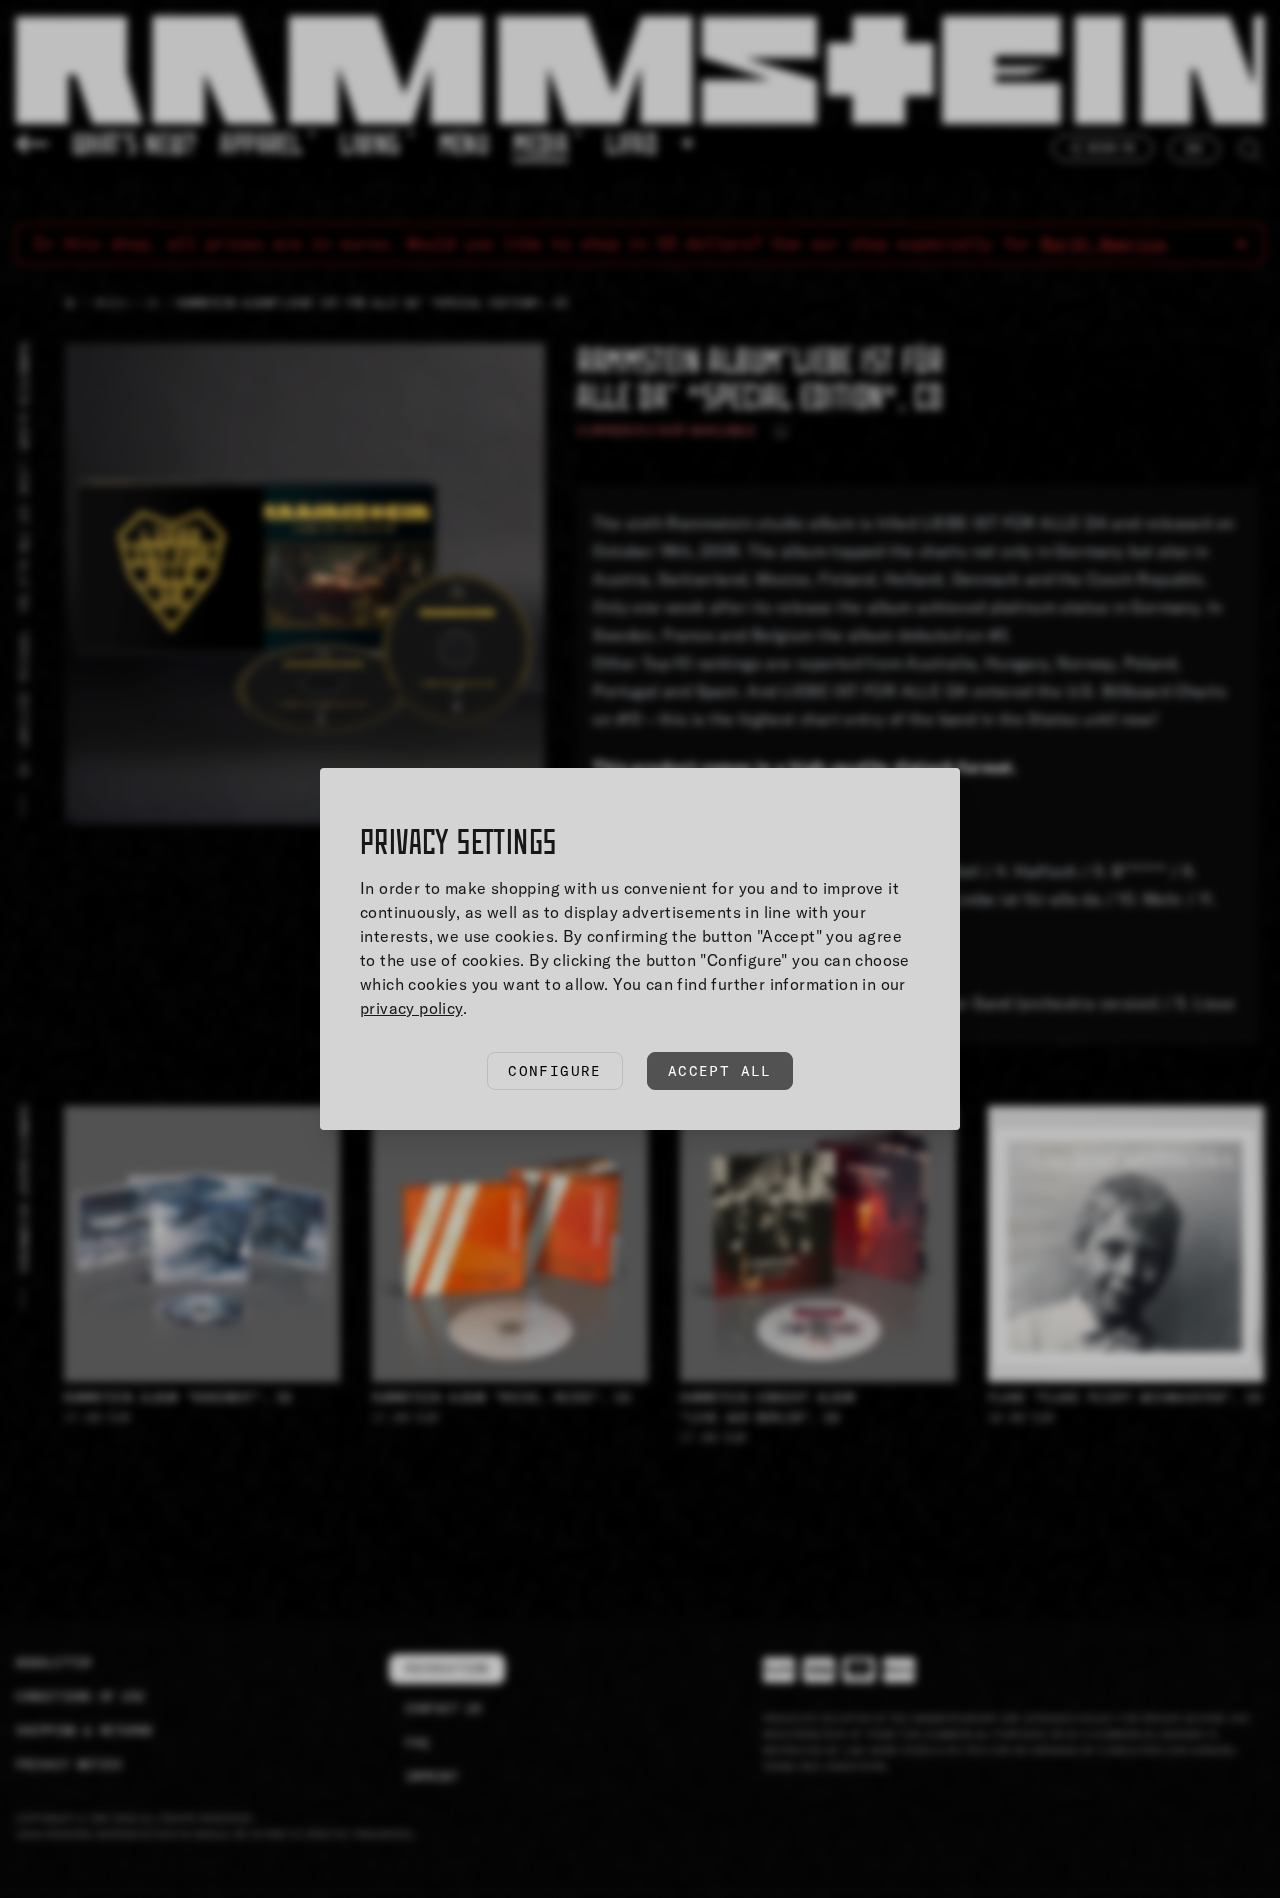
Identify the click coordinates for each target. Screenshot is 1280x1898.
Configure (555, 1071)
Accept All (720, 1071)
